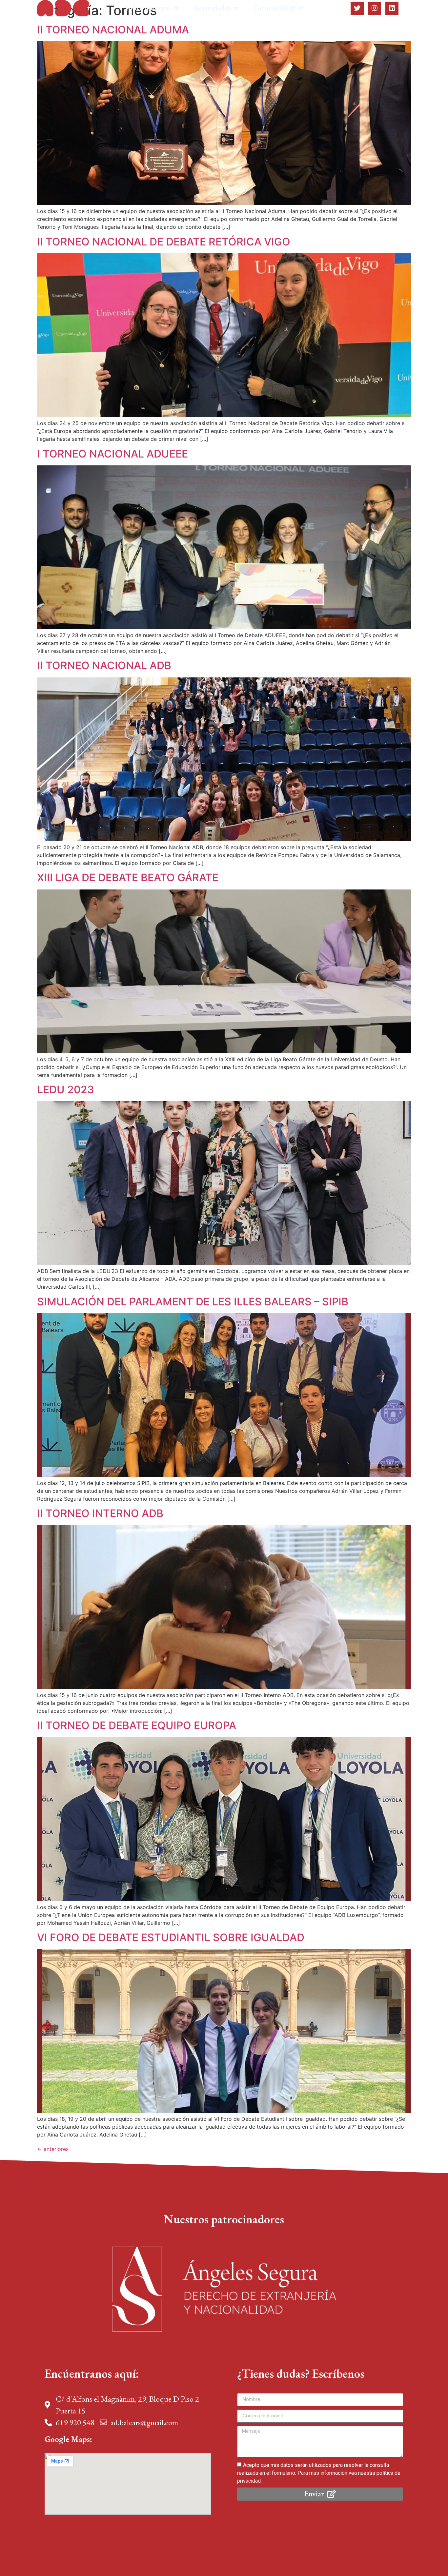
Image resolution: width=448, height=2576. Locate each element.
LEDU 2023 (66, 1090)
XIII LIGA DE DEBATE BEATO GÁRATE (128, 878)
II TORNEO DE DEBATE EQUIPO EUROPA (137, 1725)
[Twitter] (357, 8)
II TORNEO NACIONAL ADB (104, 665)
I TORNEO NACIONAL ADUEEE (112, 454)
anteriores (53, 2149)
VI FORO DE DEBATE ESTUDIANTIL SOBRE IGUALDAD (171, 1937)
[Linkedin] (392, 8)
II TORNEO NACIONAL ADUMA (113, 30)
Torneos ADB (275, 8)
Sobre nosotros (148, 8)
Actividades (212, 8)
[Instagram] (375, 8)
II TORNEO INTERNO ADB (100, 1513)
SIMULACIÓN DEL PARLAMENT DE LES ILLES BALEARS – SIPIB (193, 1302)
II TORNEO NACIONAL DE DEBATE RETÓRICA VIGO (164, 242)
